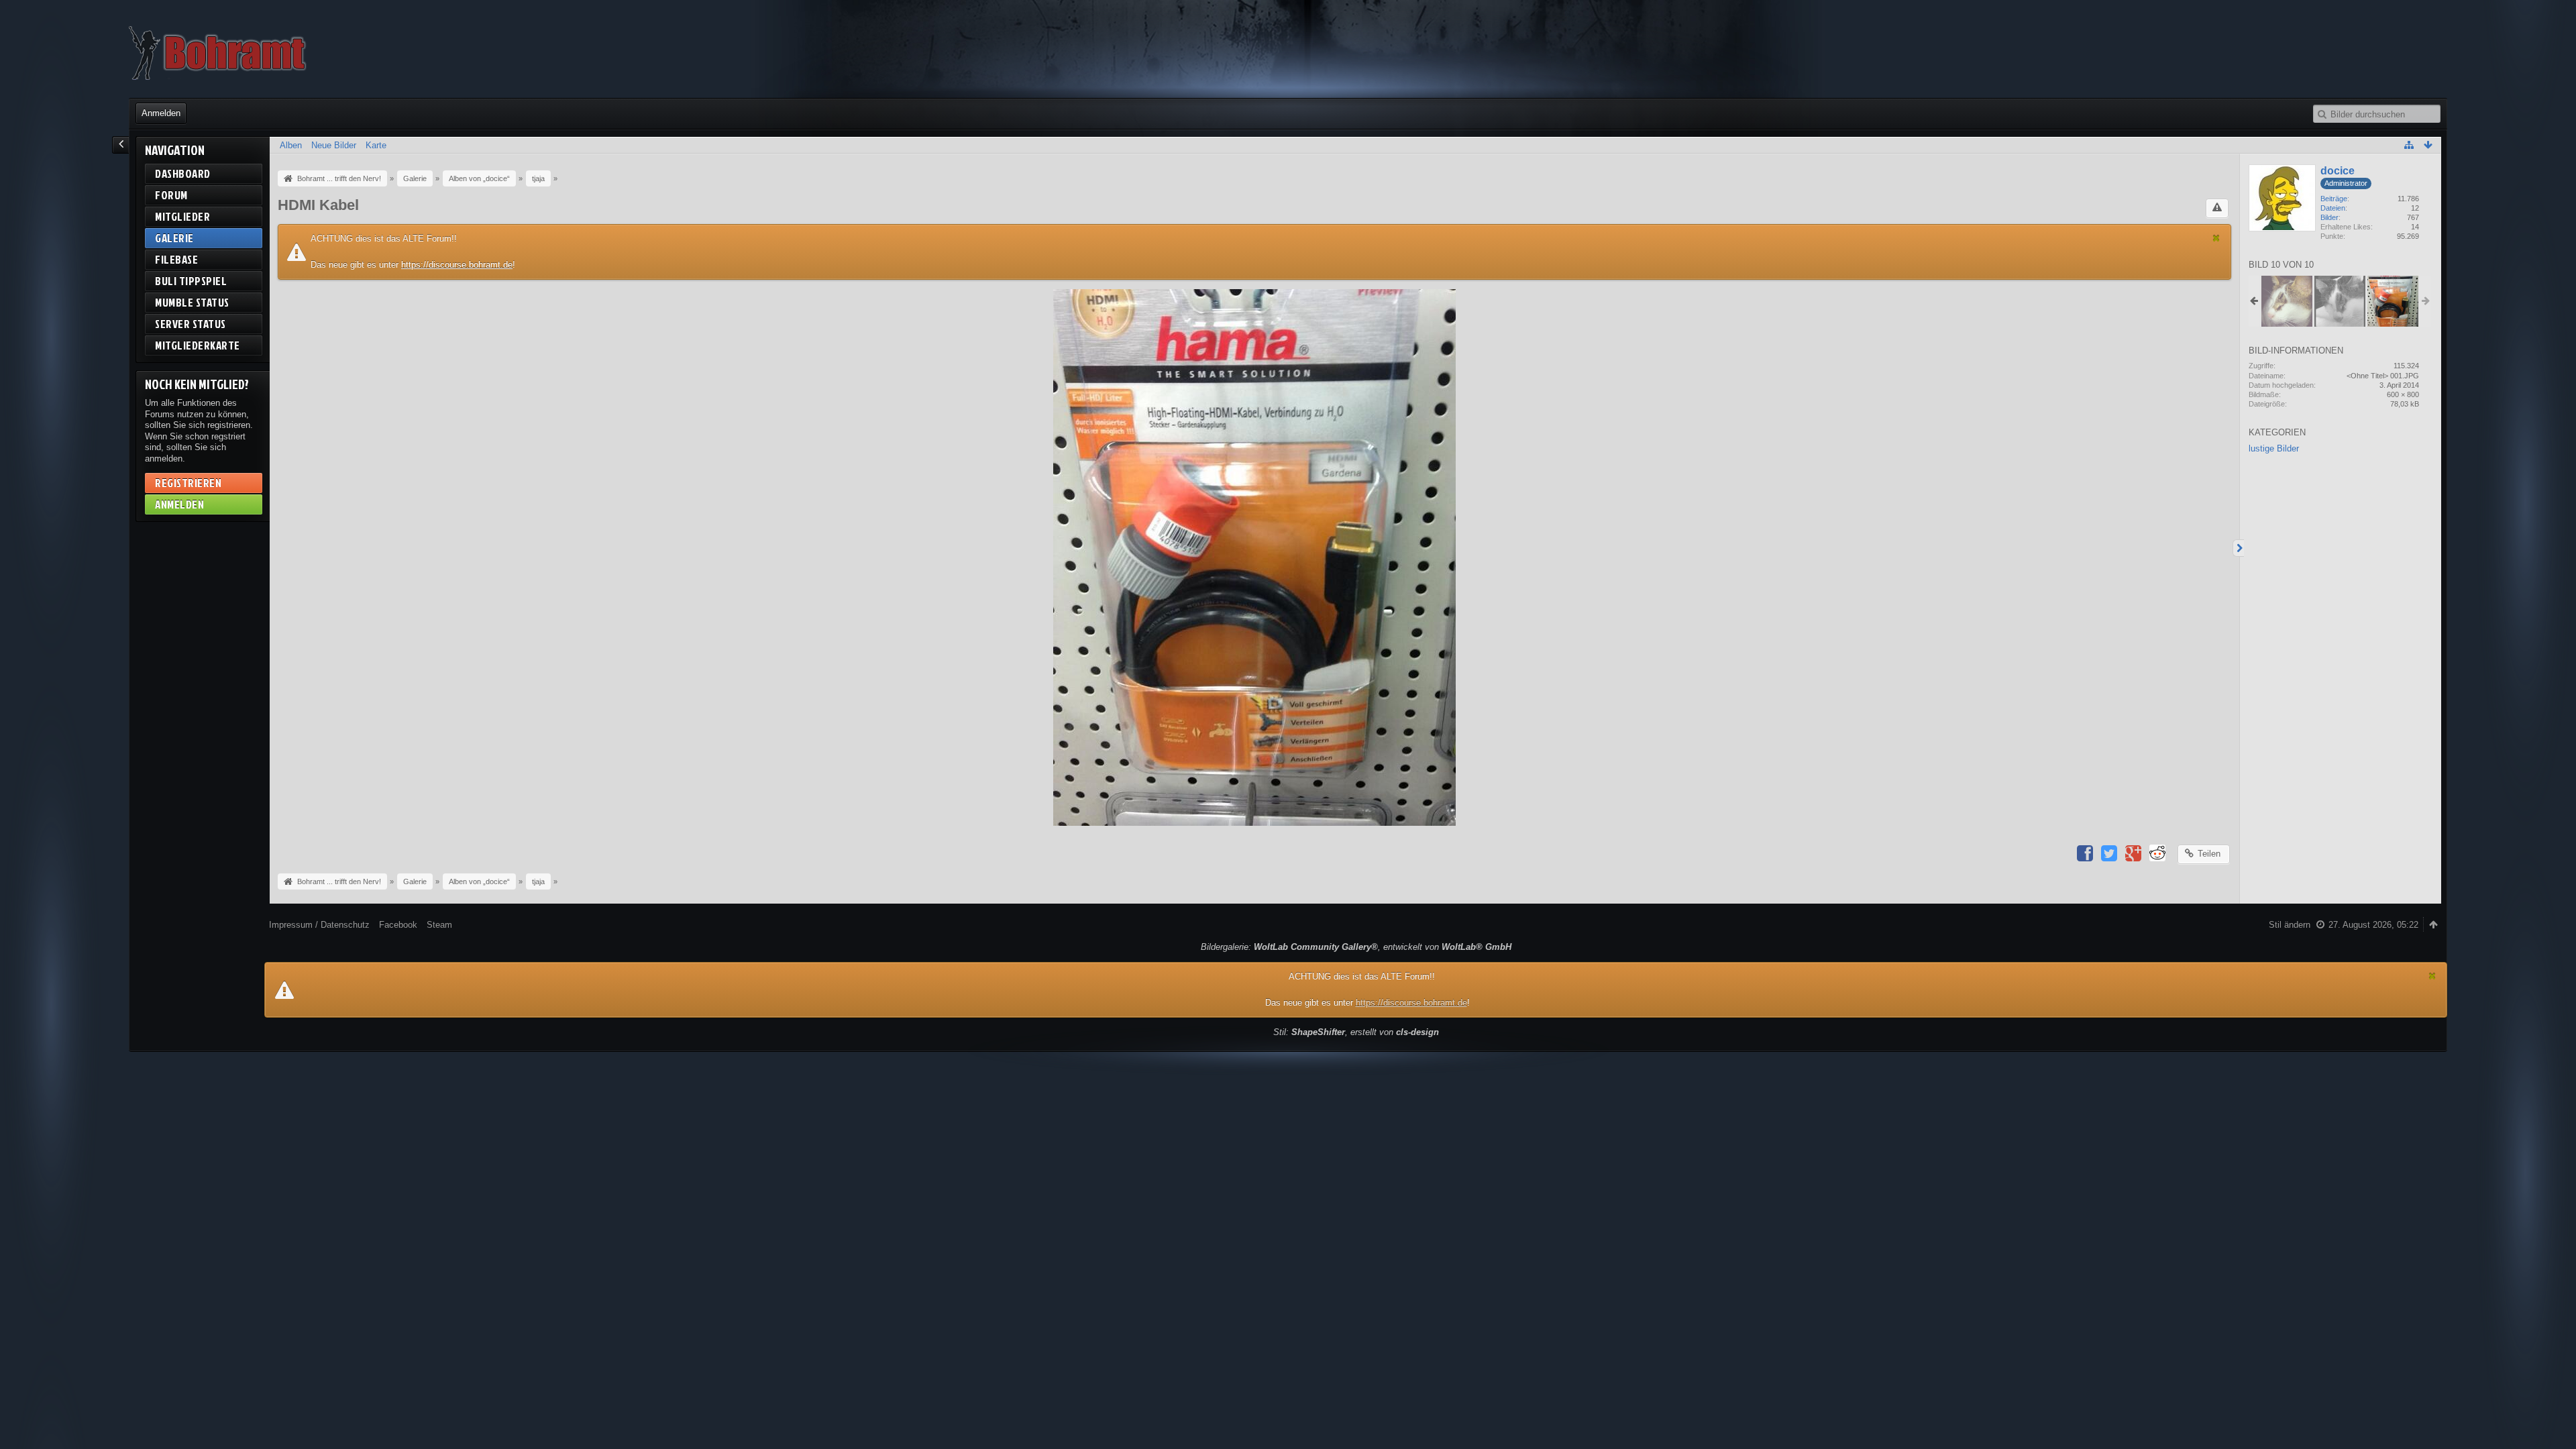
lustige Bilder (2274, 448)
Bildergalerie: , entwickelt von (1356, 947)
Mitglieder (182, 216)
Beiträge (2334, 199)
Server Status (191, 324)
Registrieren (188, 483)
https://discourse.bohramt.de (457, 265)
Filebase (176, 259)
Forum (171, 195)
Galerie (174, 238)
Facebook (398, 925)
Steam (439, 925)
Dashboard (183, 173)
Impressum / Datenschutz (319, 925)
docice (2338, 171)
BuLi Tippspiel (191, 281)
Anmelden (161, 113)
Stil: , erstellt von (1356, 1032)
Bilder (2329, 217)
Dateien (2333, 208)
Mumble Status (192, 302)
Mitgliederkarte (198, 345)
